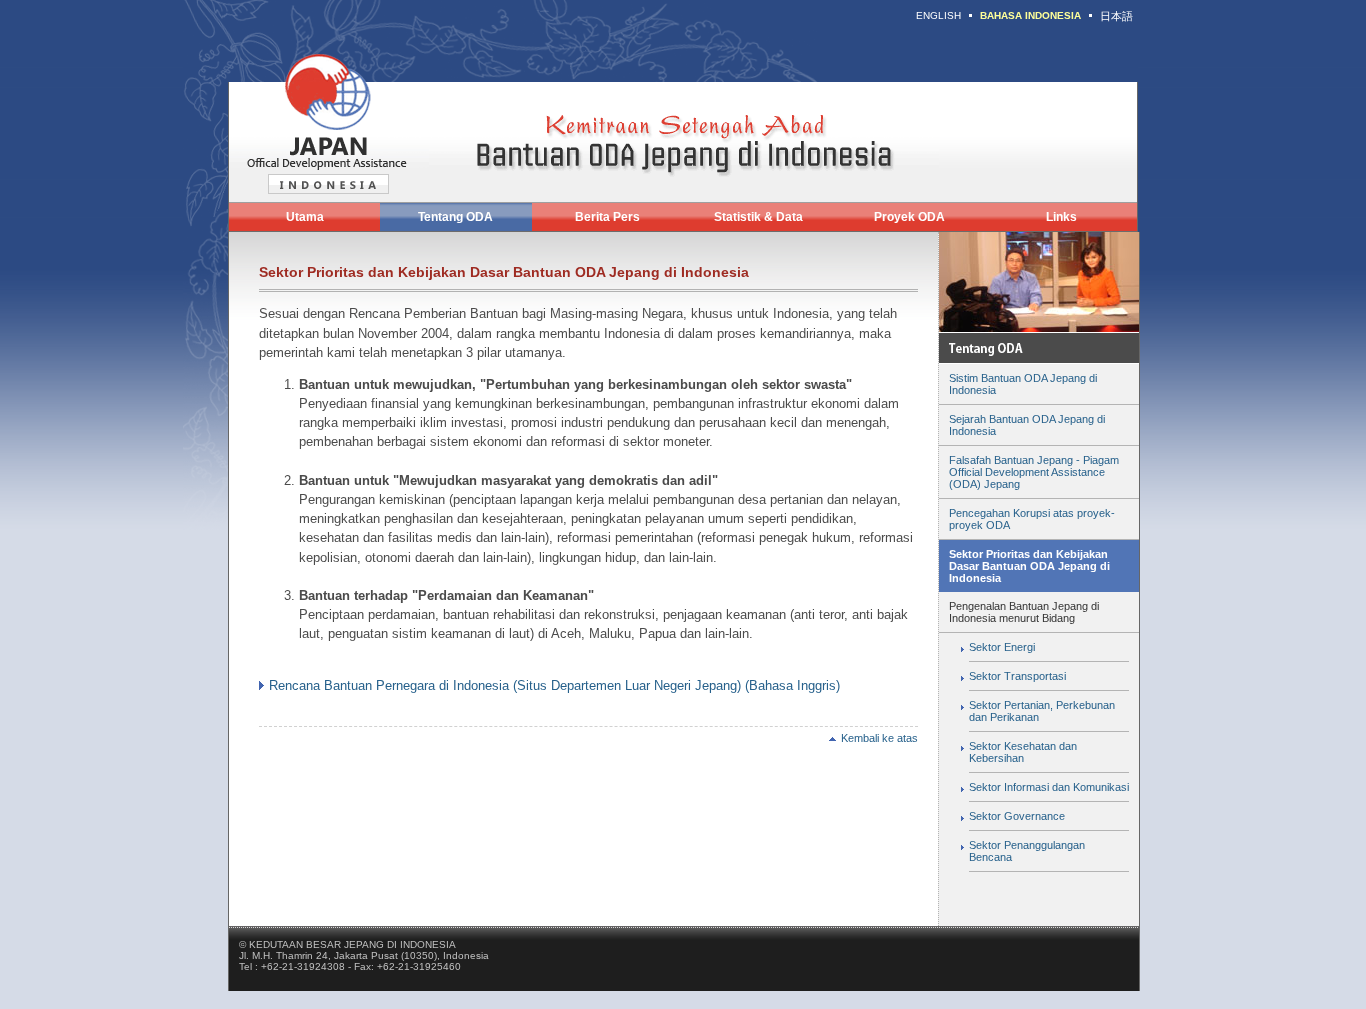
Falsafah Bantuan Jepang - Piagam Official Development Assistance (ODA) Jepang (1034, 472)
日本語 (1116, 16)
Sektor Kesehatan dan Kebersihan (1023, 752)
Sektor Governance (1017, 816)
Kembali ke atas (879, 738)
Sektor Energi (1002, 647)
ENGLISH (938, 15)
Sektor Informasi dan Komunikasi (1049, 787)
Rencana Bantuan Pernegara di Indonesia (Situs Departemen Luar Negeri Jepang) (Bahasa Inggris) (554, 685)
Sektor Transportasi (1017, 676)
